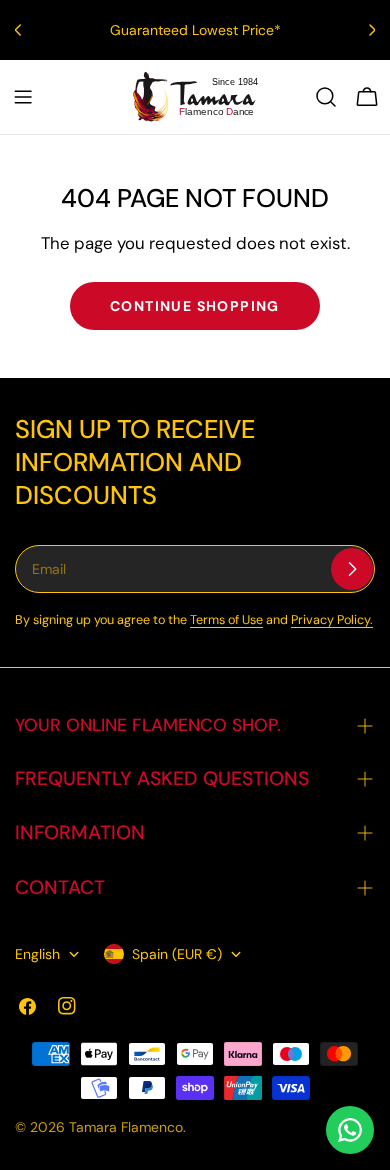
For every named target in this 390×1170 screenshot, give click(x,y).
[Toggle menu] (23, 97)
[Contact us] (350, 1130)
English (37, 954)
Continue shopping (195, 306)
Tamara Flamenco (126, 1127)
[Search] (326, 97)
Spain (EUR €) (177, 954)
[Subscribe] (352, 569)
